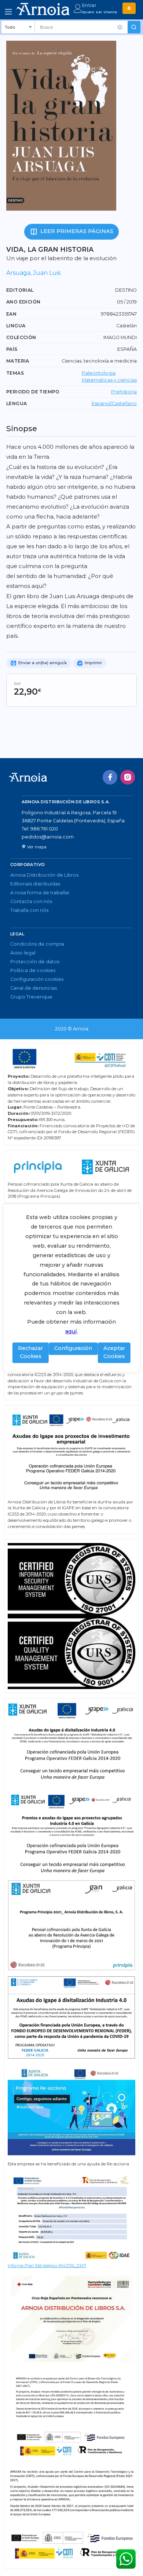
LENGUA (16, 403)
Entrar (89, 5)
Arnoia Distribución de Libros (44, 875)
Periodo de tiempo (33, 392)
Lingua (16, 326)
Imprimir (93, 663)
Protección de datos (35, 962)
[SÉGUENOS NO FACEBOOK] (110, 777)
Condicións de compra (37, 944)
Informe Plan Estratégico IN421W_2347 (47, 2266)
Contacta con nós (31, 901)
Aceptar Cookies (114, 1353)
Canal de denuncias (34, 988)
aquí (71, 1332)
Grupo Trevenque (31, 997)
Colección (21, 337)
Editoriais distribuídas (35, 884)
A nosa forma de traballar (40, 893)
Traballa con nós (29, 910)
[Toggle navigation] (8, 12)
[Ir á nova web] (129, 8)
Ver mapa (37, 847)
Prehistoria (124, 392)
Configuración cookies (37, 979)
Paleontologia (99, 373)
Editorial (20, 290)
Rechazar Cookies (30, 1353)
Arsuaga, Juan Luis (33, 273)
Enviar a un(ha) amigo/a (42, 663)
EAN (11, 314)
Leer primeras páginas (77, 231)
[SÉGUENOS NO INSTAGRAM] (128, 777)
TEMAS (15, 373)
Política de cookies (33, 970)
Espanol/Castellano (114, 403)
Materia (18, 361)
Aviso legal (23, 953)
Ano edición (23, 302)
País (12, 349)
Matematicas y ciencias (109, 380)
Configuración (73, 1349)
